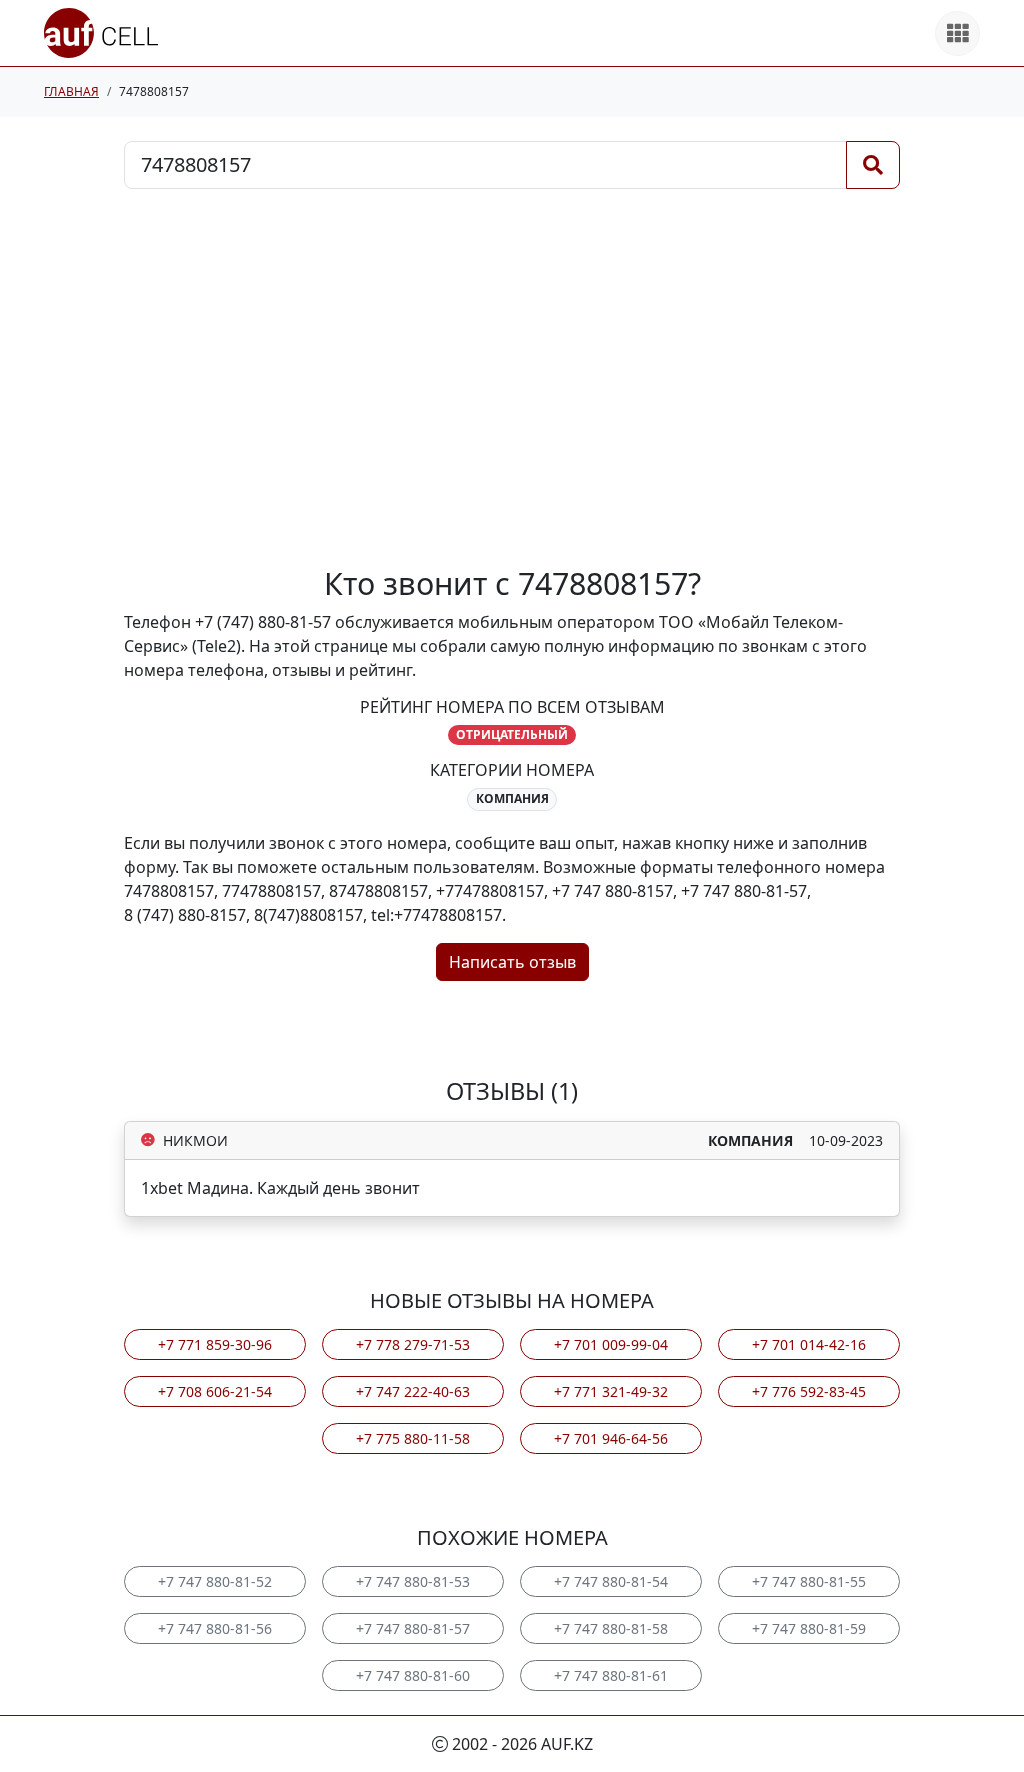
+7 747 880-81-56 (215, 1628)
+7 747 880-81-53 (413, 1581)
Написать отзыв (512, 962)
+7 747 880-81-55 (809, 1581)
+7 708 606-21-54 (215, 1391)
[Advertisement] (512, 377)
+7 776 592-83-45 (809, 1391)
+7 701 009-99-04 (611, 1344)
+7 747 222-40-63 (413, 1391)
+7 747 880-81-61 (611, 1675)
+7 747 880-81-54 (611, 1581)
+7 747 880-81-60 (413, 1675)
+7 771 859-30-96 (215, 1344)
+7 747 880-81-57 (413, 1628)
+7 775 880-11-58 (413, 1438)
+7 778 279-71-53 (413, 1344)
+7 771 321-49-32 (611, 1391)
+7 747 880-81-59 (809, 1628)
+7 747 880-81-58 (611, 1628)
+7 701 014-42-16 (809, 1344)
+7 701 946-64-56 (611, 1438)
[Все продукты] (957, 33)
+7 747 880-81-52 (215, 1581)
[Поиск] (873, 165)
